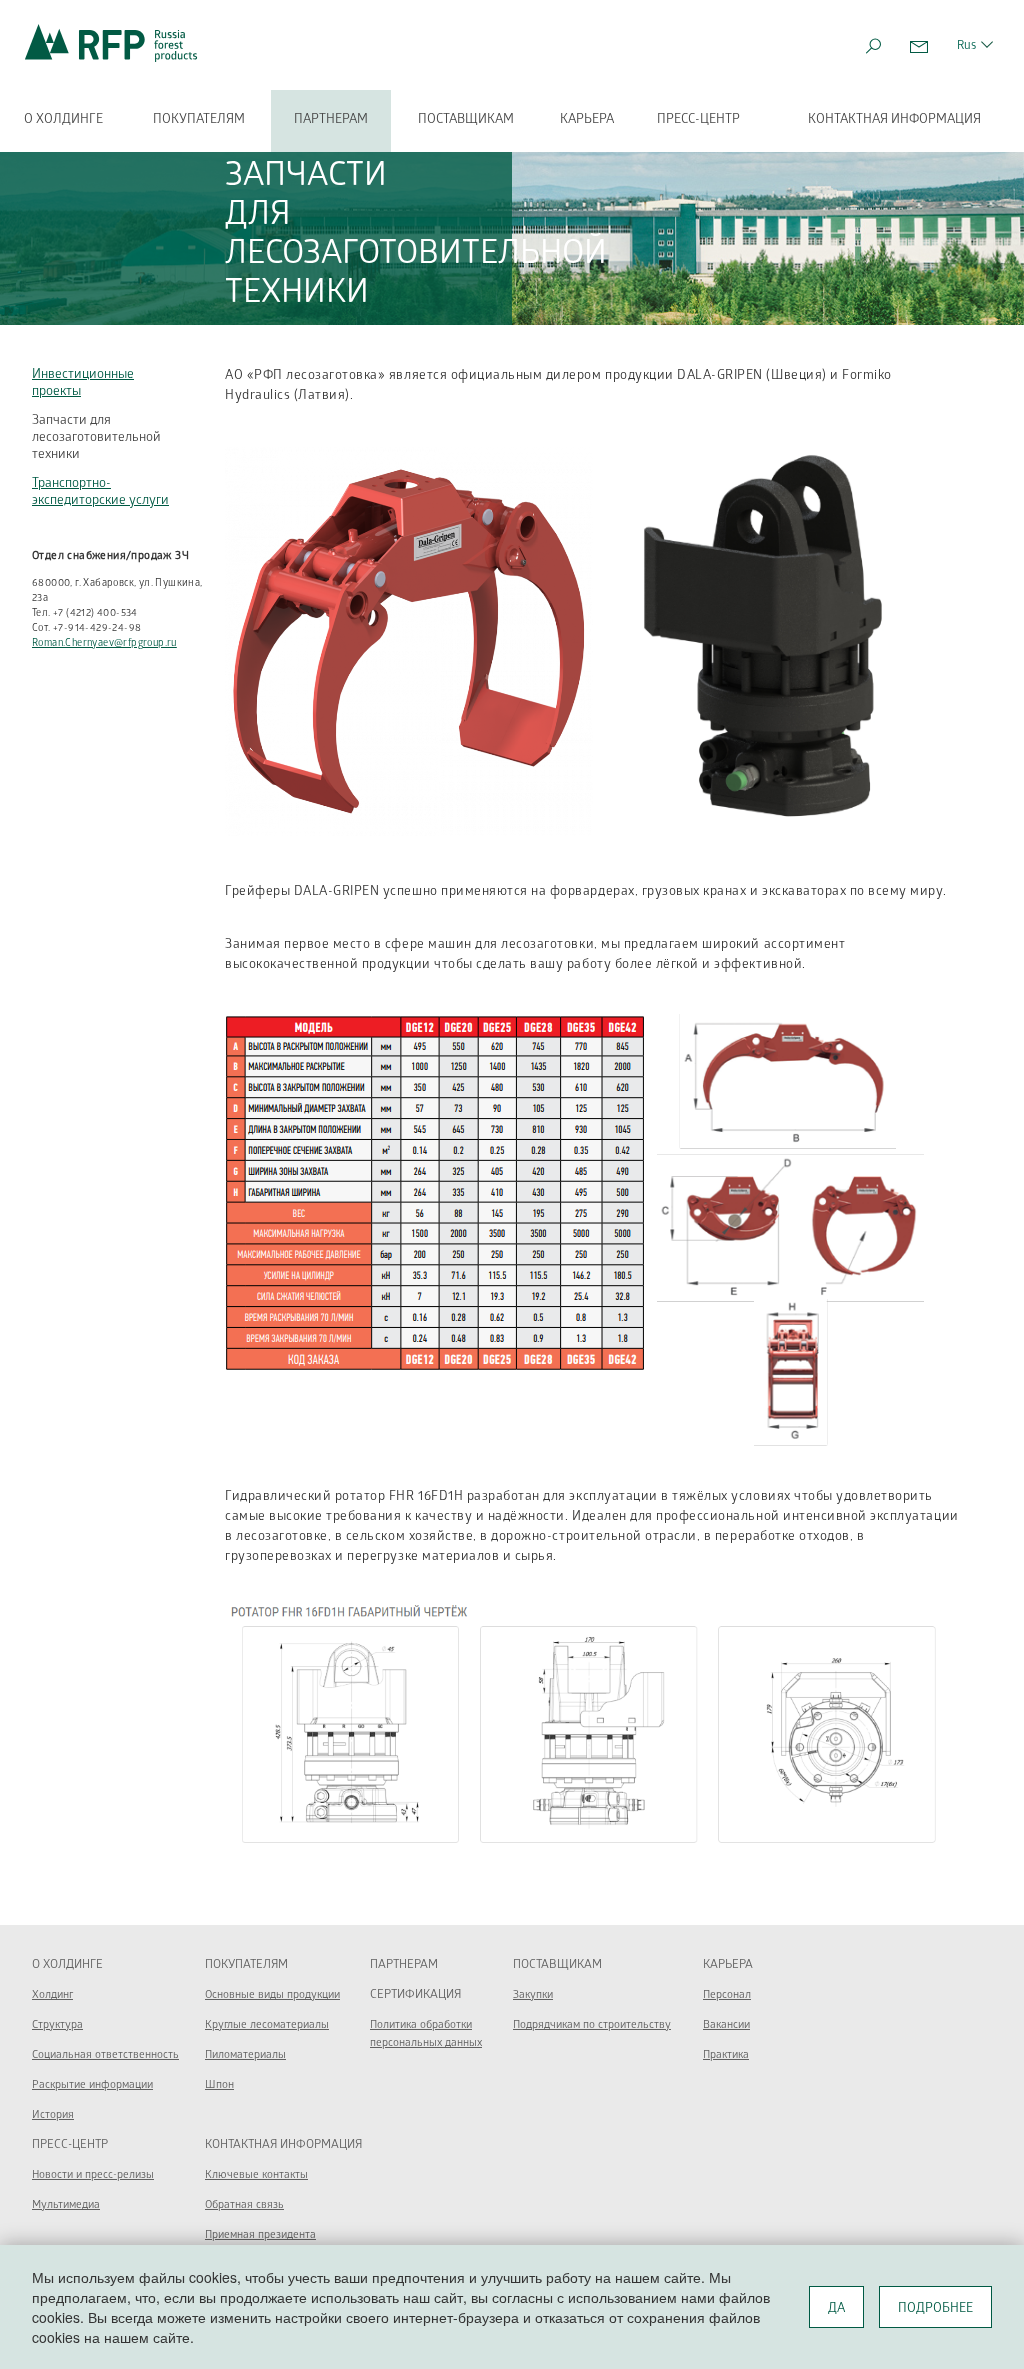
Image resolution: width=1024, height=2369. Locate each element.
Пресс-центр (698, 120)
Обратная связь (244, 2205)
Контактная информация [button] (894, 120)
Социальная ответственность (105, 2055)
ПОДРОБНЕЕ (935, 2309)
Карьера (587, 120)
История (53, 2115)
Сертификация (415, 1995)
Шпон (219, 2085)
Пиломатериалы (245, 2055)
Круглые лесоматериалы (267, 2025)
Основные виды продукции (272, 1995)
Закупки (533, 1995)
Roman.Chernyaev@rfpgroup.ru (104, 644)
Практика (726, 2055)
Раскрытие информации (92, 2085)
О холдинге (63, 120)
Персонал (727, 1995)
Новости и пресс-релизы (93, 2175)
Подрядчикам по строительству (592, 2025)
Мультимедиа (66, 2205)
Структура (57, 2025)
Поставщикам (466, 120)
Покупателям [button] (199, 120)
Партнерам (404, 1965)
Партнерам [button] (331, 120)
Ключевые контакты (256, 2175)
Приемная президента (260, 2235)
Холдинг (52, 1995)
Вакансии (726, 2025)
